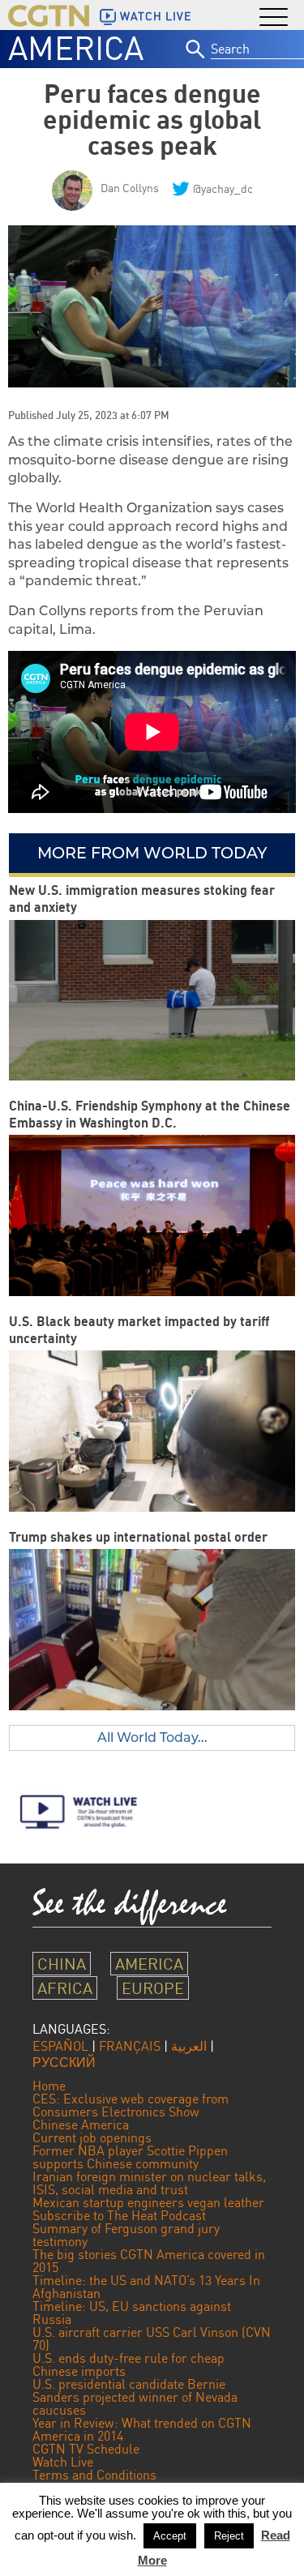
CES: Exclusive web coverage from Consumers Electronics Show (131, 2105)
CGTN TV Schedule (86, 2449)
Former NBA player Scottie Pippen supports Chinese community (130, 2157)
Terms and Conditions (94, 2475)
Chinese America (81, 2125)
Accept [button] (170, 2536)
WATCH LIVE (156, 16)
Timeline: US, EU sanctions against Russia (132, 2313)
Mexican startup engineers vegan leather (148, 2202)
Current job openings (92, 2137)
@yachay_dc (223, 188)
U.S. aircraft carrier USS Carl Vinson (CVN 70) (152, 2339)
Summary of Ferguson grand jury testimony (126, 2235)
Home (49, 2086)
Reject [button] (229, 2536)
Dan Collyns (130, 188)
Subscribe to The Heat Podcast (119, 2215)
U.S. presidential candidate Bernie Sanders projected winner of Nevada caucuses (135, 2397)
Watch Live (63, 2462)
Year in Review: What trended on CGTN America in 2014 (142, 2429)
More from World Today (152, 853)
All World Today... (152, 1737)
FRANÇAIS (130, 2046)
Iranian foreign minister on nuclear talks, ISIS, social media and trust (149, 2183)
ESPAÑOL (60, 2046)
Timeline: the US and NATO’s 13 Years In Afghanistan (146, 2287)
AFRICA (65, 1988)
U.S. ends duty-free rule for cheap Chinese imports (128, 2364)
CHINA (62, 1964)
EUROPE (153, 1988)
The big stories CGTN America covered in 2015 (149, 2261)
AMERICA (76, 48)
